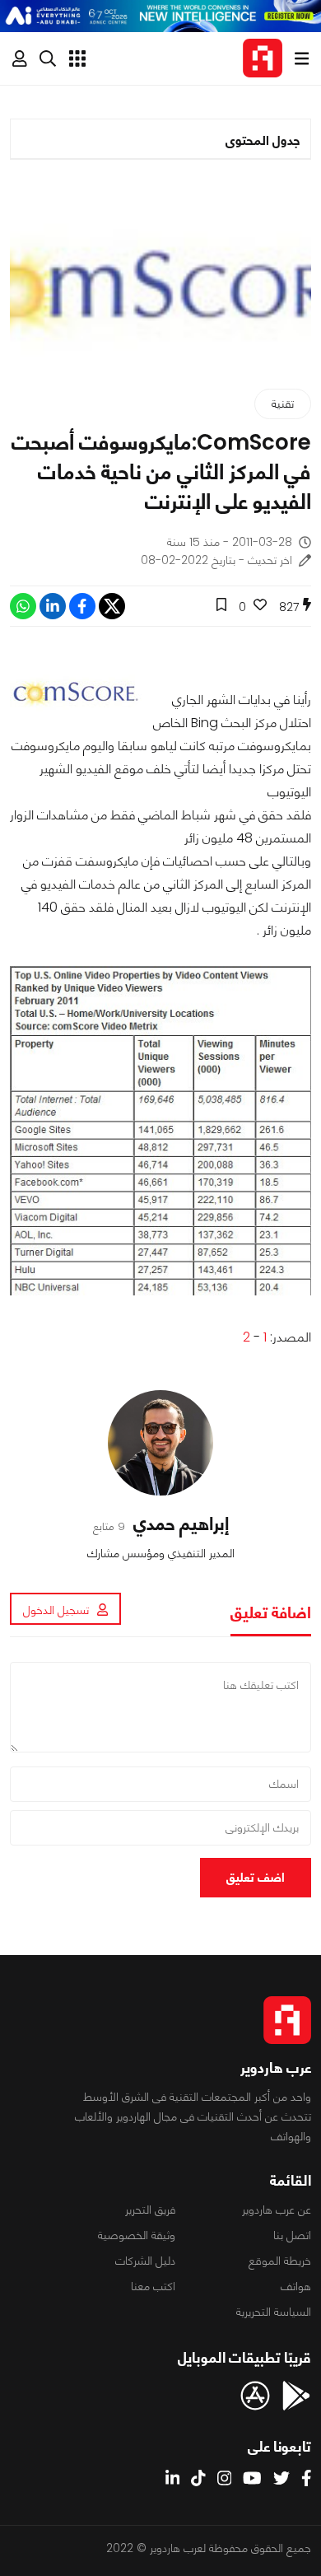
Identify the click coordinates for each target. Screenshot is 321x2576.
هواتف (296, 2286)
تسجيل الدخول (56, 1610)
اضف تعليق (256, 1877)
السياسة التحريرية (274, 2312)
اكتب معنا (153, 2286)
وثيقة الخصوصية (137, 2235)
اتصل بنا (292, 2235)
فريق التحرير (150, 2210)
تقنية (283, 404)
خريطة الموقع (280, 2261)
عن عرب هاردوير (277, 2210)
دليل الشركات (145, 2261)
